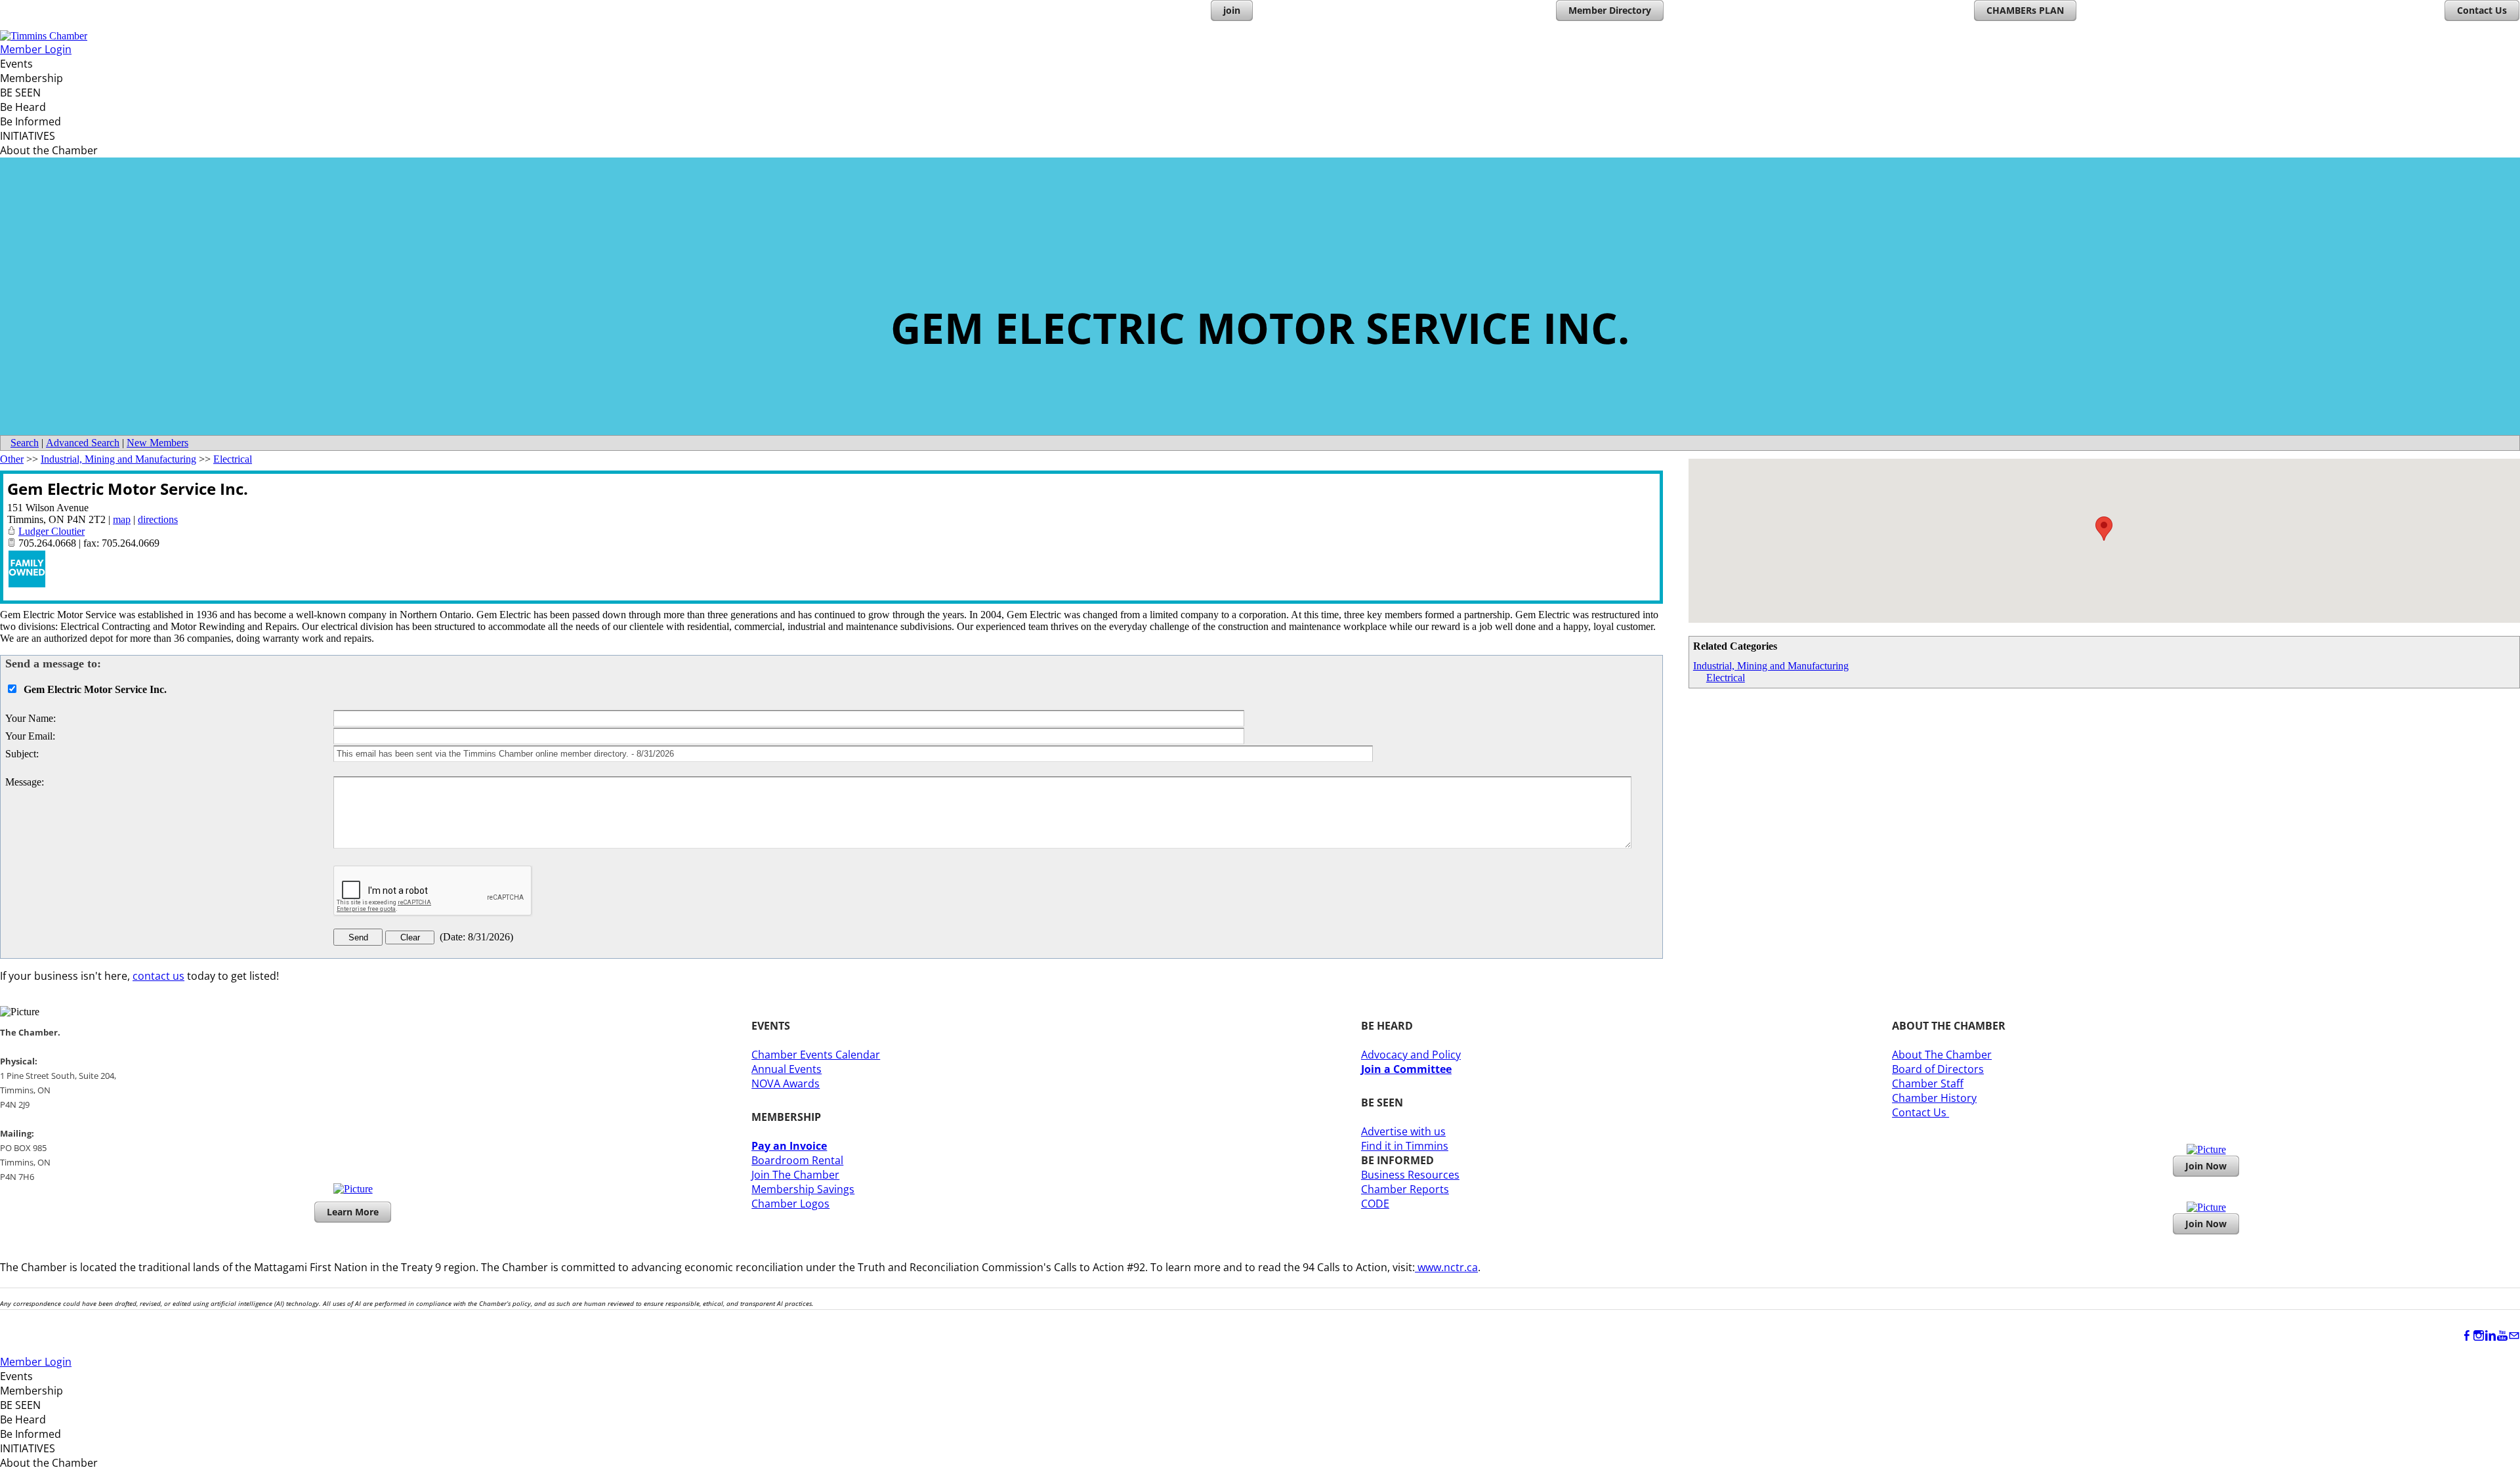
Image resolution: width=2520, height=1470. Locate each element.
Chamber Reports (1405, 1189)
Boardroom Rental (797, 1160)
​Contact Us (1921, 1112)
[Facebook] (2467, 1336)
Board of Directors (1938, 1069)
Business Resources (1410, 1175)
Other (12, 459)
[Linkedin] (2490, 1336)
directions (158, 519)
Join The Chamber (795, 1175)
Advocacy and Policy (1411, 1055)
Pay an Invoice (789, 1146)
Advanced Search (83, 443)
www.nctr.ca (1446, 1267)
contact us (158, 976)
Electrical (1726, 678)
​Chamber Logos (790, 1204)
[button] (2104, 529)
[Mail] (2514, 1336)
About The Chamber (1942, 1055)
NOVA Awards (786, 1083)
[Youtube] (2502, 1336)
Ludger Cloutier (52, 531)
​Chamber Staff (1928, 1083)
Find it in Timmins (1405, 1146)
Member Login (36, 49)
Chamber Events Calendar (816, 1055)
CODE (1375, 1204)
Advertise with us (1403, 1131)
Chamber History (1934, 1098)
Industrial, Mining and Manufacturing (1771, 666)
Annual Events (787, 1069)
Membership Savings (803, 1189)
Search (25, 443)
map (122, 519)
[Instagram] (2479, 1336)
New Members (157, 443)
